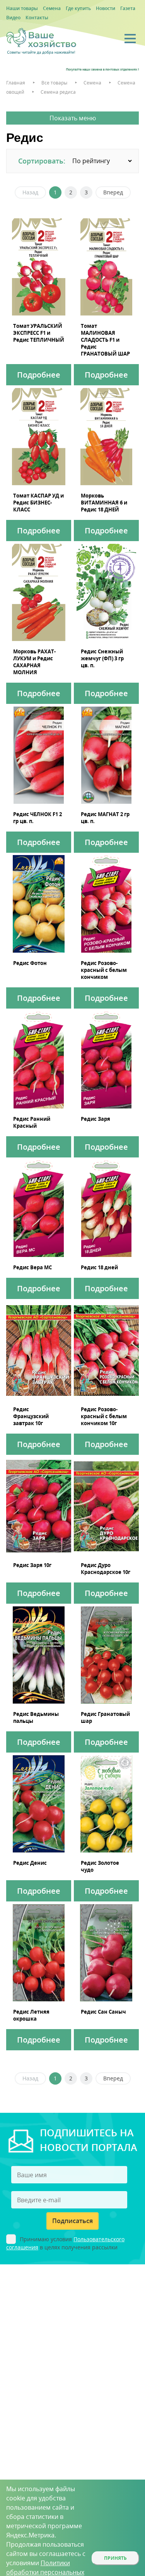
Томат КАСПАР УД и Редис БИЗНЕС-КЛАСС (38, 503)
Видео (13, 18)
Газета (128, 8)
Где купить (78, 8)
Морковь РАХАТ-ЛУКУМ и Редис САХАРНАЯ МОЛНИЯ (34, 662)
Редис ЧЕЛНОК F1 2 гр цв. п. (38, 818)
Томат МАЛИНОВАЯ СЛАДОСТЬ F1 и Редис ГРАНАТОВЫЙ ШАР (105, 340)
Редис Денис (30, 1863)
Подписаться (72, 2221)
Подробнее (39, 375)
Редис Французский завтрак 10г (31, 1416)
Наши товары (22, 8)
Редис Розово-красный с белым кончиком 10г (104, 1416)
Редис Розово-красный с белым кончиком (104, 970)
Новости (106, 8)
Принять (115, 2558)
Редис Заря (96, 1119)
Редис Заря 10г (32, 1565)
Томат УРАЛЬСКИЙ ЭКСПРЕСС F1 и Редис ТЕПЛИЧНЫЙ (39, 333)
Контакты (37, 18)
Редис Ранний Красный (32, 1122)
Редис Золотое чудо (100, 1866)
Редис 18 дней (99, 1267)
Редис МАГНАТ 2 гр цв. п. (105, 818)
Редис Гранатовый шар (105, 1717)
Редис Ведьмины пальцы (36, 1717)
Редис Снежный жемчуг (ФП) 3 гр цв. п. (102, 658)
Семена (52, 8)
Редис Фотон (30, 963)
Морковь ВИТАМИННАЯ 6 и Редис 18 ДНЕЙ (104, 503)
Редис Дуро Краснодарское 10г (106, 1569)
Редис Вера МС (32, 1267)
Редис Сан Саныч (103, 2012)
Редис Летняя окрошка (31, 2015)
